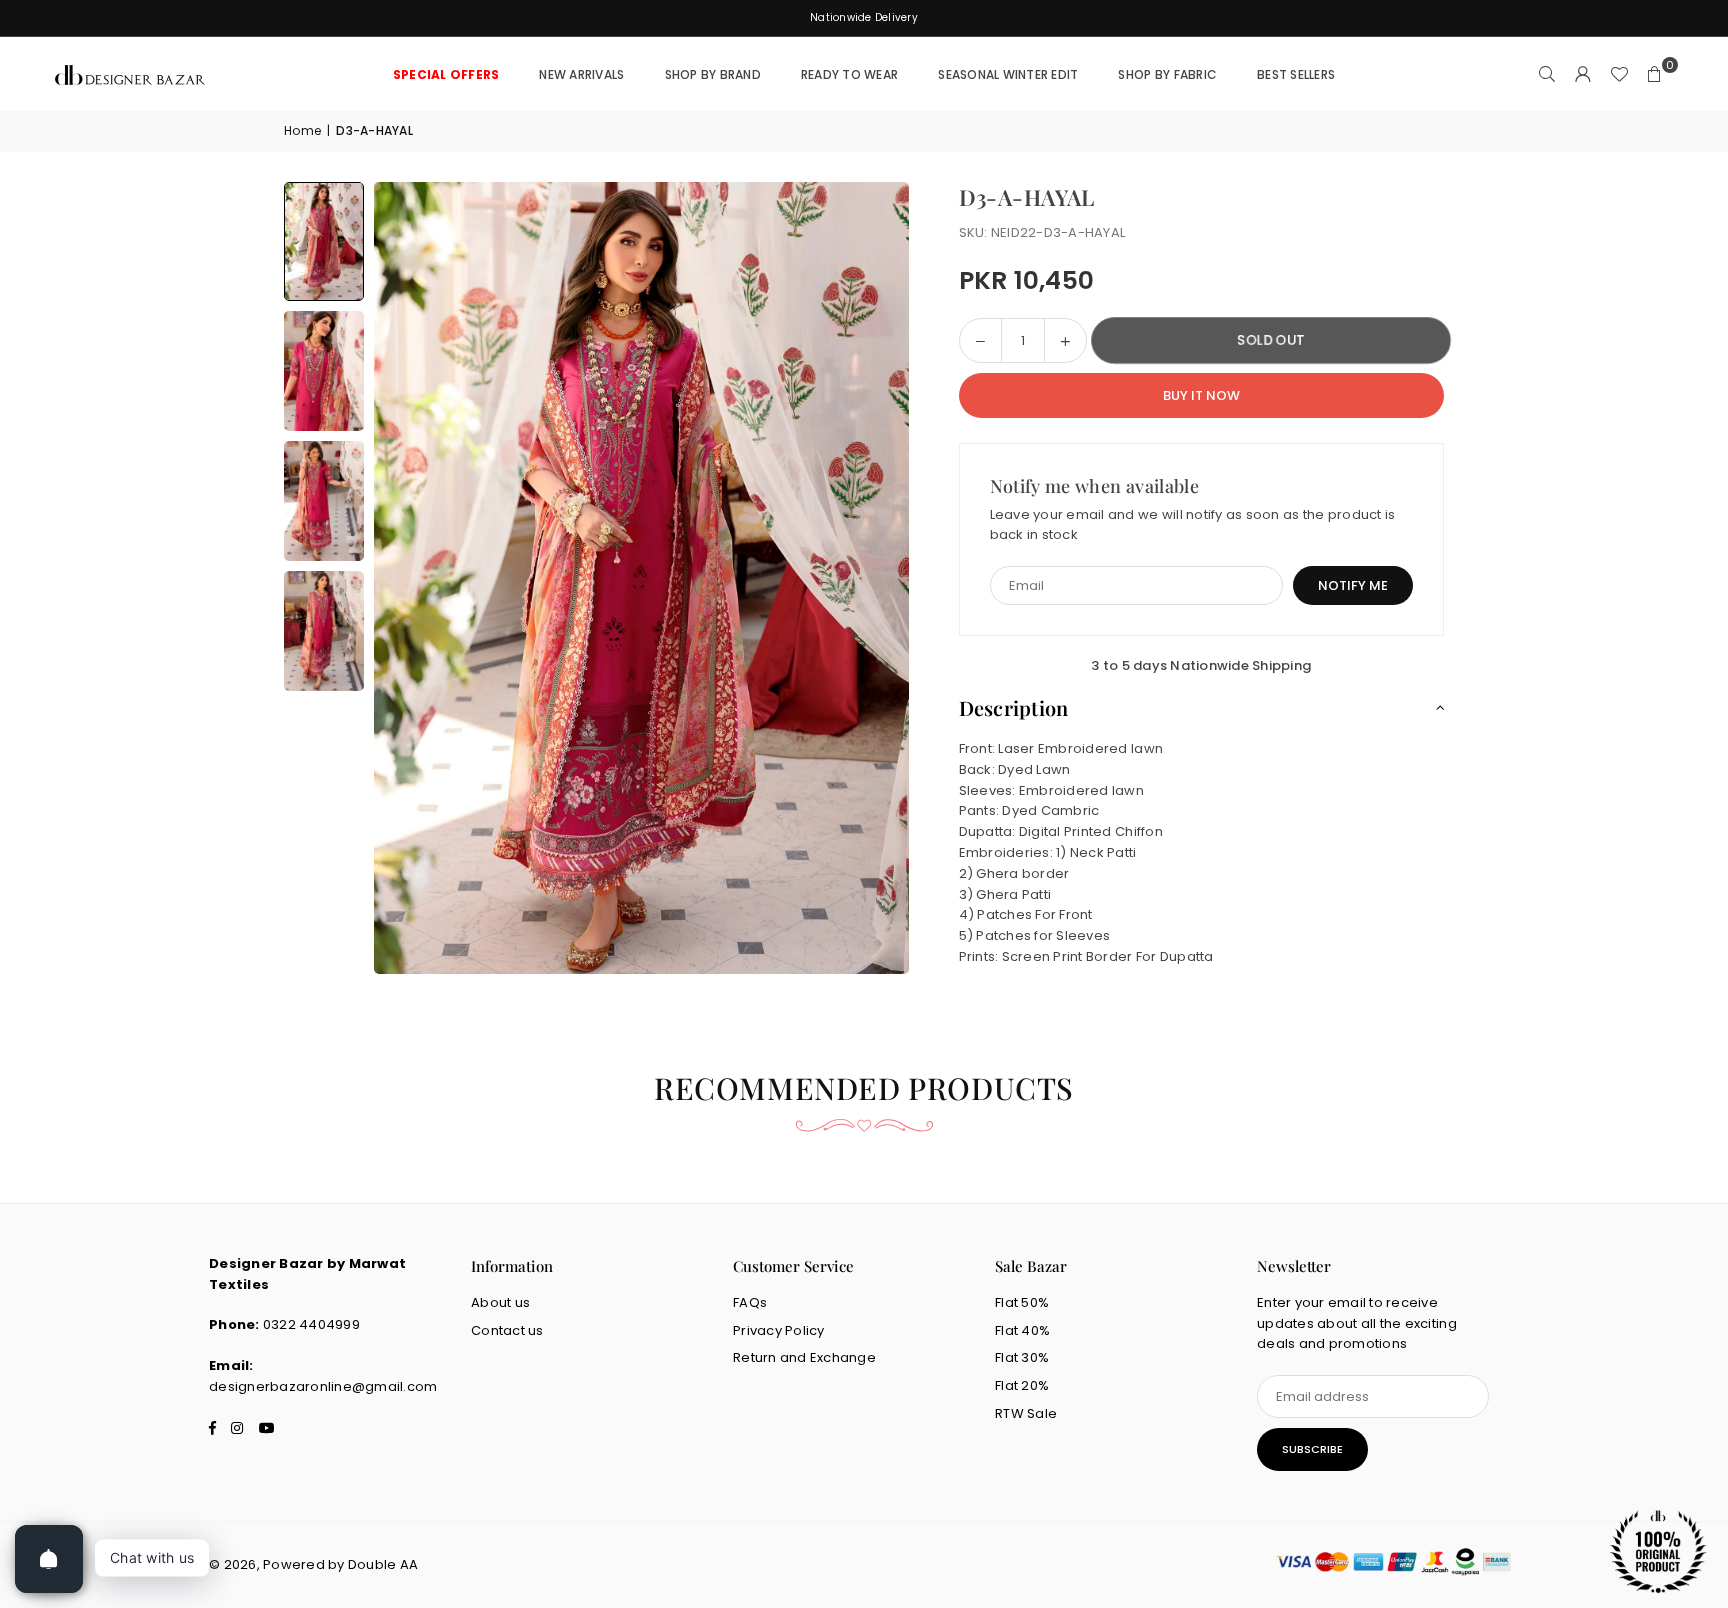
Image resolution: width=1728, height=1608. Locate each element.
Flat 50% (1022, 1302)
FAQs (750, 1302)
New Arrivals (581, 74)
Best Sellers (1296, 74)
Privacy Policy (779, 1330)
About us (500, 1302)
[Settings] (1583, 75)
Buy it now (1201, 395)
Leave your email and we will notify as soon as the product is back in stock (1193, 525)
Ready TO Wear (849, 74)
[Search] (1547, 75)
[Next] (869, 578)
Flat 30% (1022, 1357)
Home (302, 130)
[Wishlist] (1619, 75)
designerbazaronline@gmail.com (323, 1386)
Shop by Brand (713, 74)
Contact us (507, 1330)
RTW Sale (1026, 1413)
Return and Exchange (804, 1357)
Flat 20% (1022, 1385)
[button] (1655, 75)
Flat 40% (1022, 1330)
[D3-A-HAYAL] (324, 241)
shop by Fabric (1167, 74)
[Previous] (414, 578)
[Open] (49, 1559)
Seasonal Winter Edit (1008, 74)
